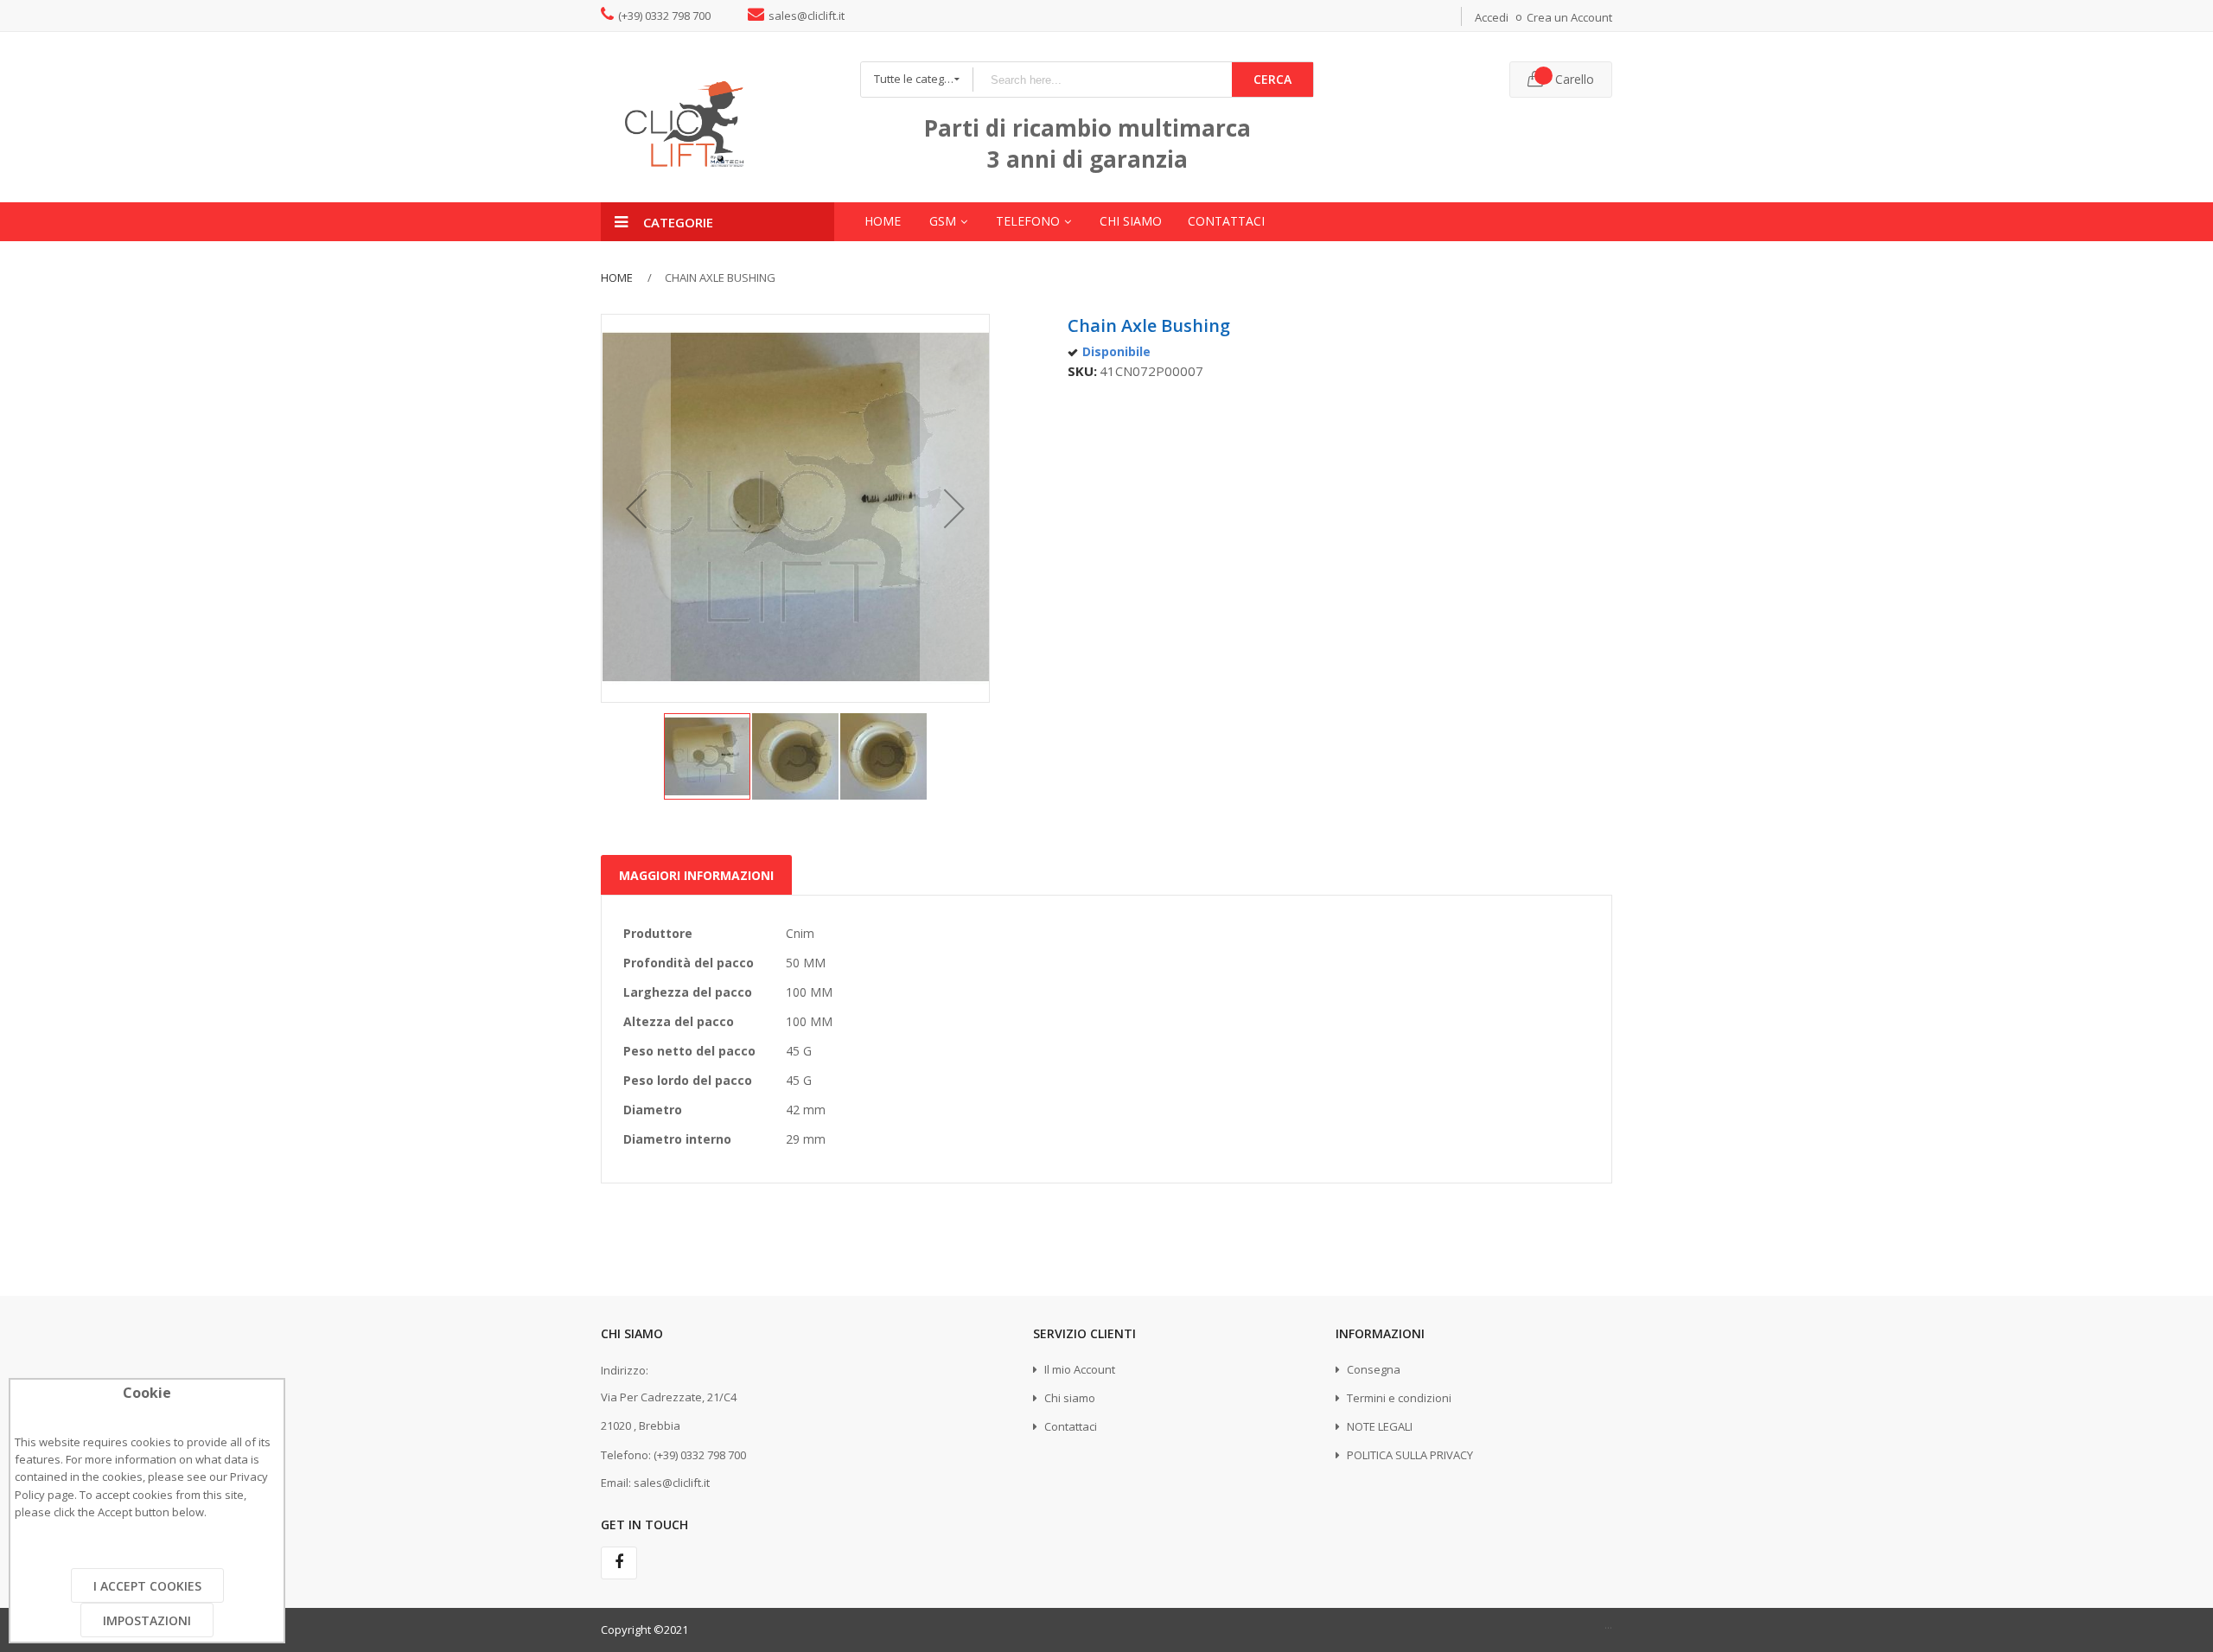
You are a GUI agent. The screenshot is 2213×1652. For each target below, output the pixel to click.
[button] (636, 508)
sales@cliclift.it (807, 16)
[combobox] (1102, 80)
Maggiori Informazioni (696, 875)
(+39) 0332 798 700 (664, 16)
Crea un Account (1569, 17)
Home (617, 277)
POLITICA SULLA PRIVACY (1409, 1455)
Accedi (1492, 17)
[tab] (696, 870)
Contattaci (1069, 1426)
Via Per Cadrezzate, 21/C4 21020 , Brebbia (669, 1411)
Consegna (1372, 1369)
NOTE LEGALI (1378, 1426)
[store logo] (717, 117)
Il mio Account (1078, 1369)
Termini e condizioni (1398, 1398)
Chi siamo (1068, 1398)
